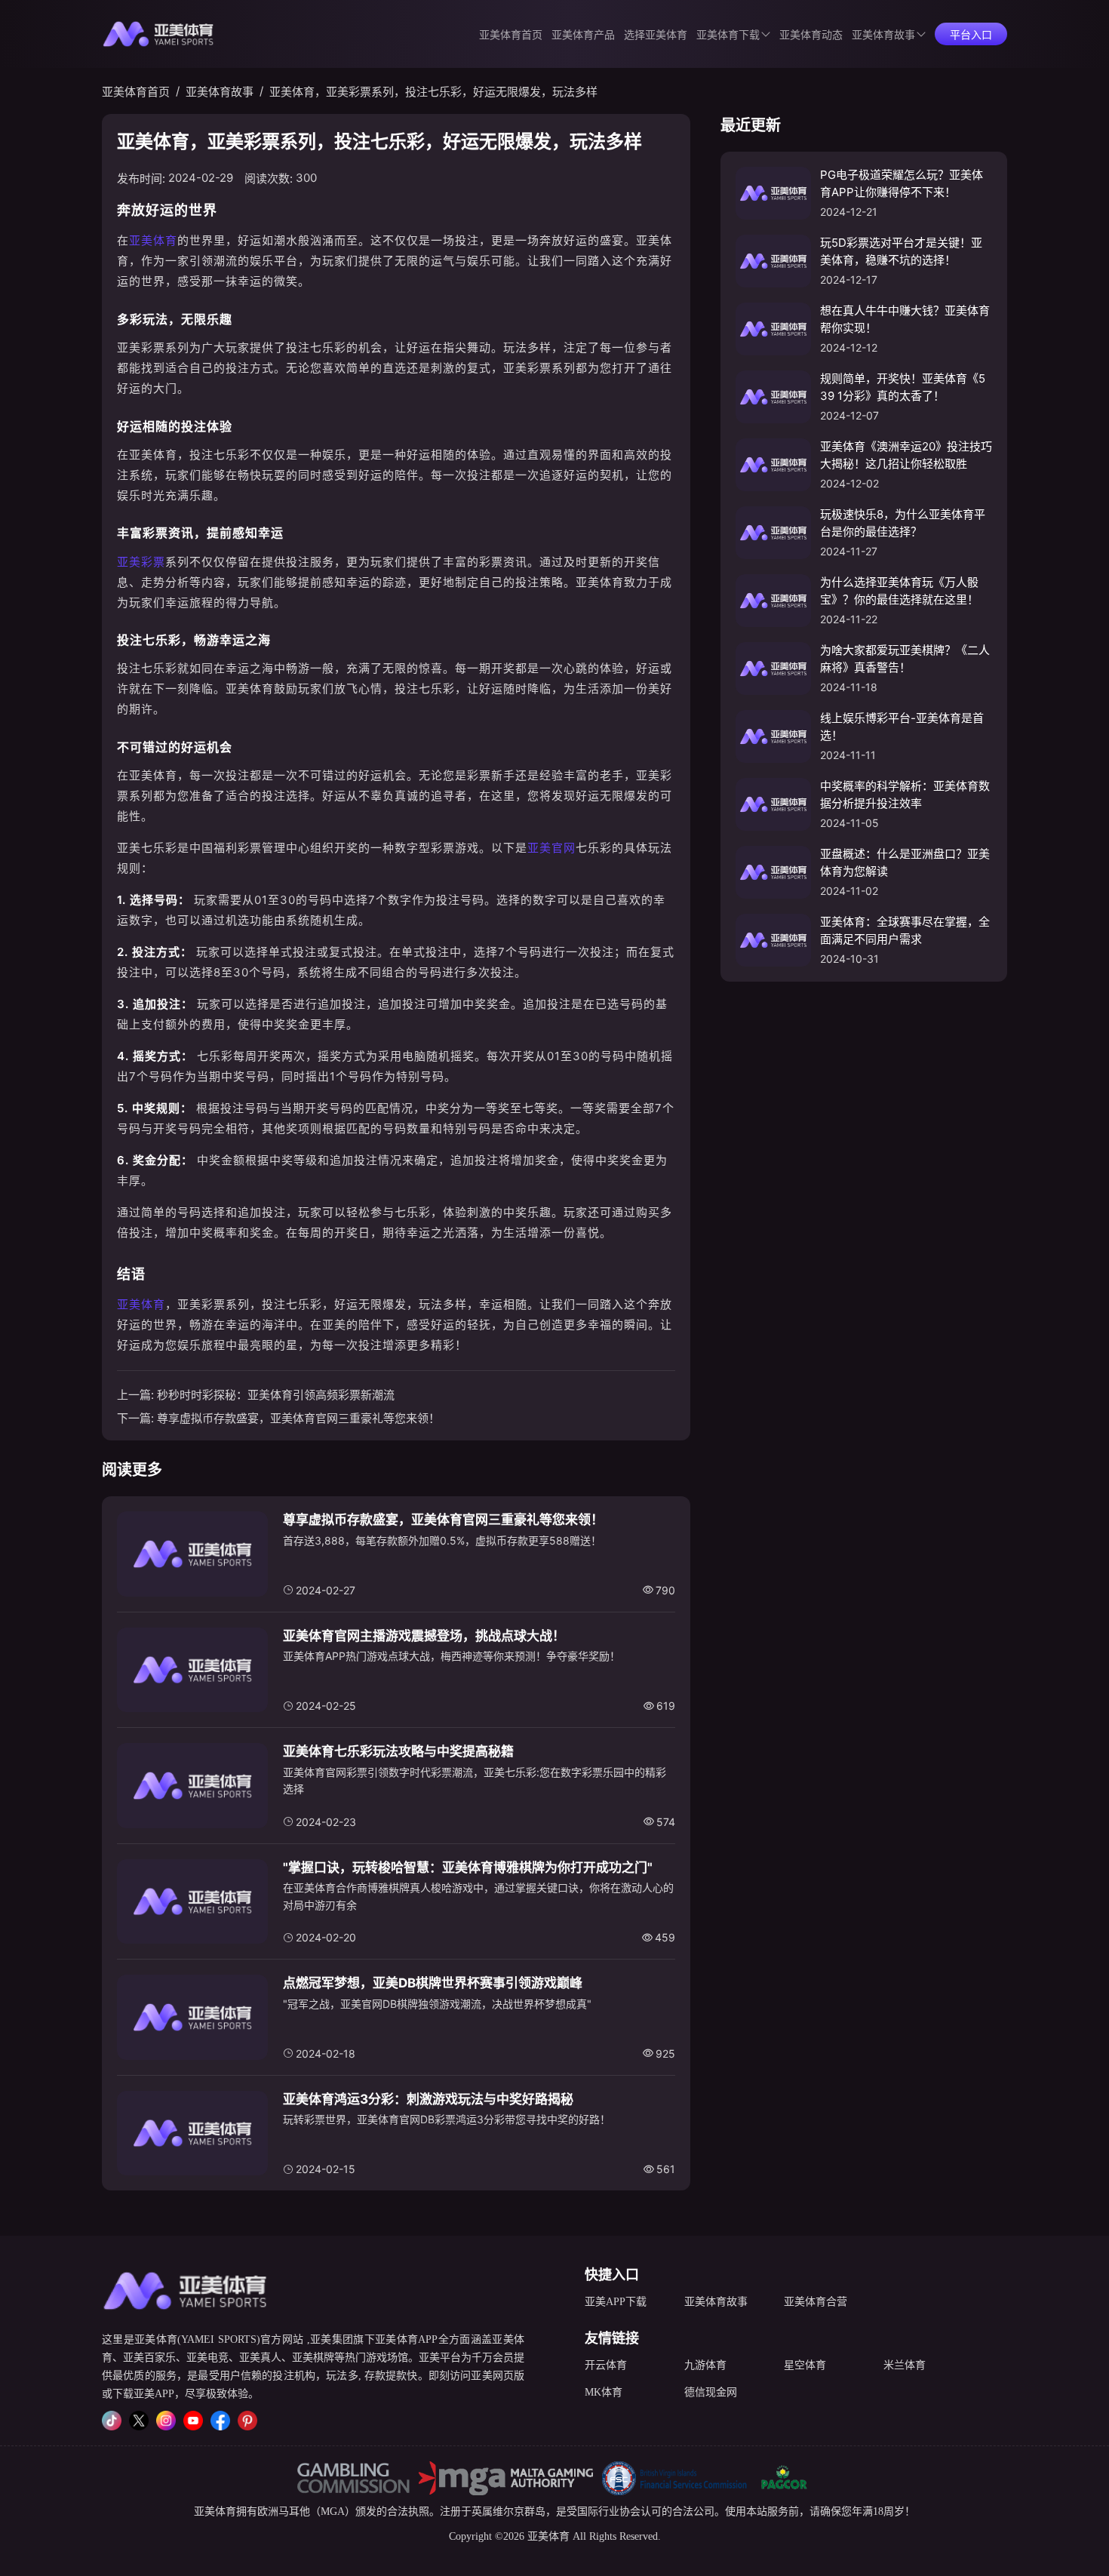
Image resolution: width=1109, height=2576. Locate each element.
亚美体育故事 (883, 35)
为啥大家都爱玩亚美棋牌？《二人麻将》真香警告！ (905, 659)
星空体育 (805, 2365)
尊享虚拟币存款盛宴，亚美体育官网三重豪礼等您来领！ (298, 1418)
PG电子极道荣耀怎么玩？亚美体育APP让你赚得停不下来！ (902, 183)
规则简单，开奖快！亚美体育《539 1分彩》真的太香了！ (903, 387)
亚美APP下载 (616, 2302)
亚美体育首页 (511, 35)
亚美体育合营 (816, 2302)
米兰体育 (905, 2365)
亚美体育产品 (583, 35)
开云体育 (606, 2365)
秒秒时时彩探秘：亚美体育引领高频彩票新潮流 (276, 1395)
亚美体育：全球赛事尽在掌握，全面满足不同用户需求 (905, 930)
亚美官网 (551, 848)
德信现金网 (711, 2392)
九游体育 (705, 2365)
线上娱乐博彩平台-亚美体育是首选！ (902, 727)
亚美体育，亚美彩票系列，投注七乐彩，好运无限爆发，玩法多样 (433, 92)
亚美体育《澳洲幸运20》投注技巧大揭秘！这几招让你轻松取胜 (906, 455)
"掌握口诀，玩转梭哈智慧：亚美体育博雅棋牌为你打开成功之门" (468, 1867)
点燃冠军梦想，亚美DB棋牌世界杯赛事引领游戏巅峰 (433, 1983)
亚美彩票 (141, 562)
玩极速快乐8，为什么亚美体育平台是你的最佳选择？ (903, 523)
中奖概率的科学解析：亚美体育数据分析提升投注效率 (905, 795)
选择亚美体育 (656, 35)
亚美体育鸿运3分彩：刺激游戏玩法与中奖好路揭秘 (428, 2099)
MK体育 (604, 2392)
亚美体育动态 (811, 35)
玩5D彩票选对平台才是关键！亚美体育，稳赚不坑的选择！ (901, 251)
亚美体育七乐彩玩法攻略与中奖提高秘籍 (398, 1751)
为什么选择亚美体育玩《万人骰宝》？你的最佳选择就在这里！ (899, 591)
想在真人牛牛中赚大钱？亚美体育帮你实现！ (905, 319)
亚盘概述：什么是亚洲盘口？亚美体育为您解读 (905, 862)
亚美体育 (153, 240)
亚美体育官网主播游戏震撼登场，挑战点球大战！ (424, 1636)
